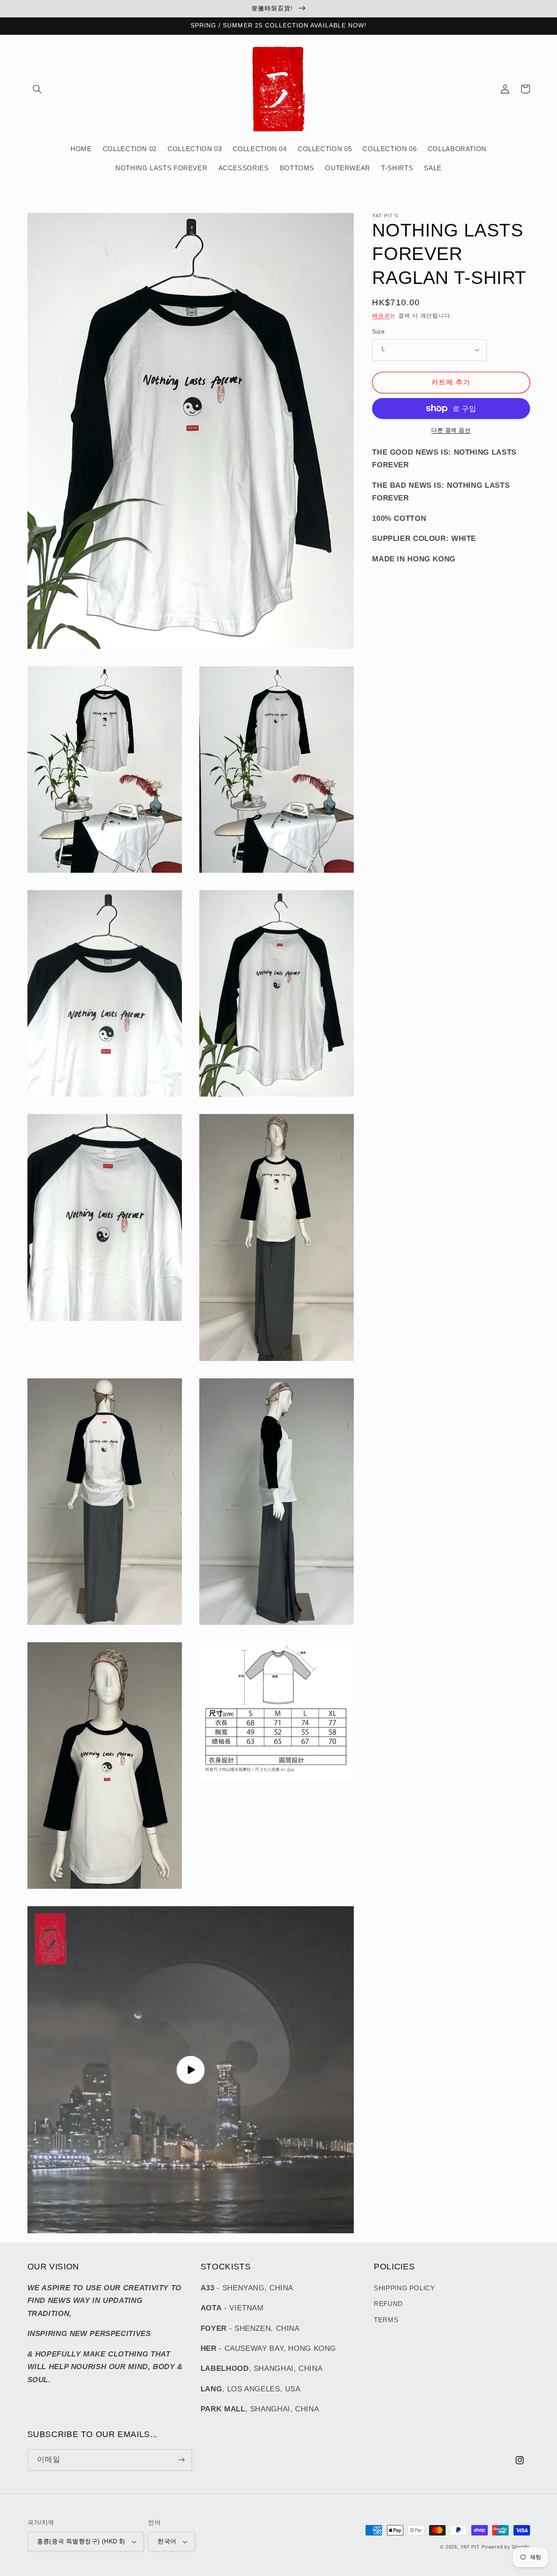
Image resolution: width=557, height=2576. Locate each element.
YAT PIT (470, 2547)
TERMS (386, 2320)
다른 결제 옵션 (451, 430)
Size (378, 332)
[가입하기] (181, 2460)
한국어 (167, 2541)
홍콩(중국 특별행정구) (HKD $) (81, 2541)
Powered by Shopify (506, 2547)
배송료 (381, 316)
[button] (37, 89)
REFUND (388, 2304)
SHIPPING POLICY (404, 2288)
